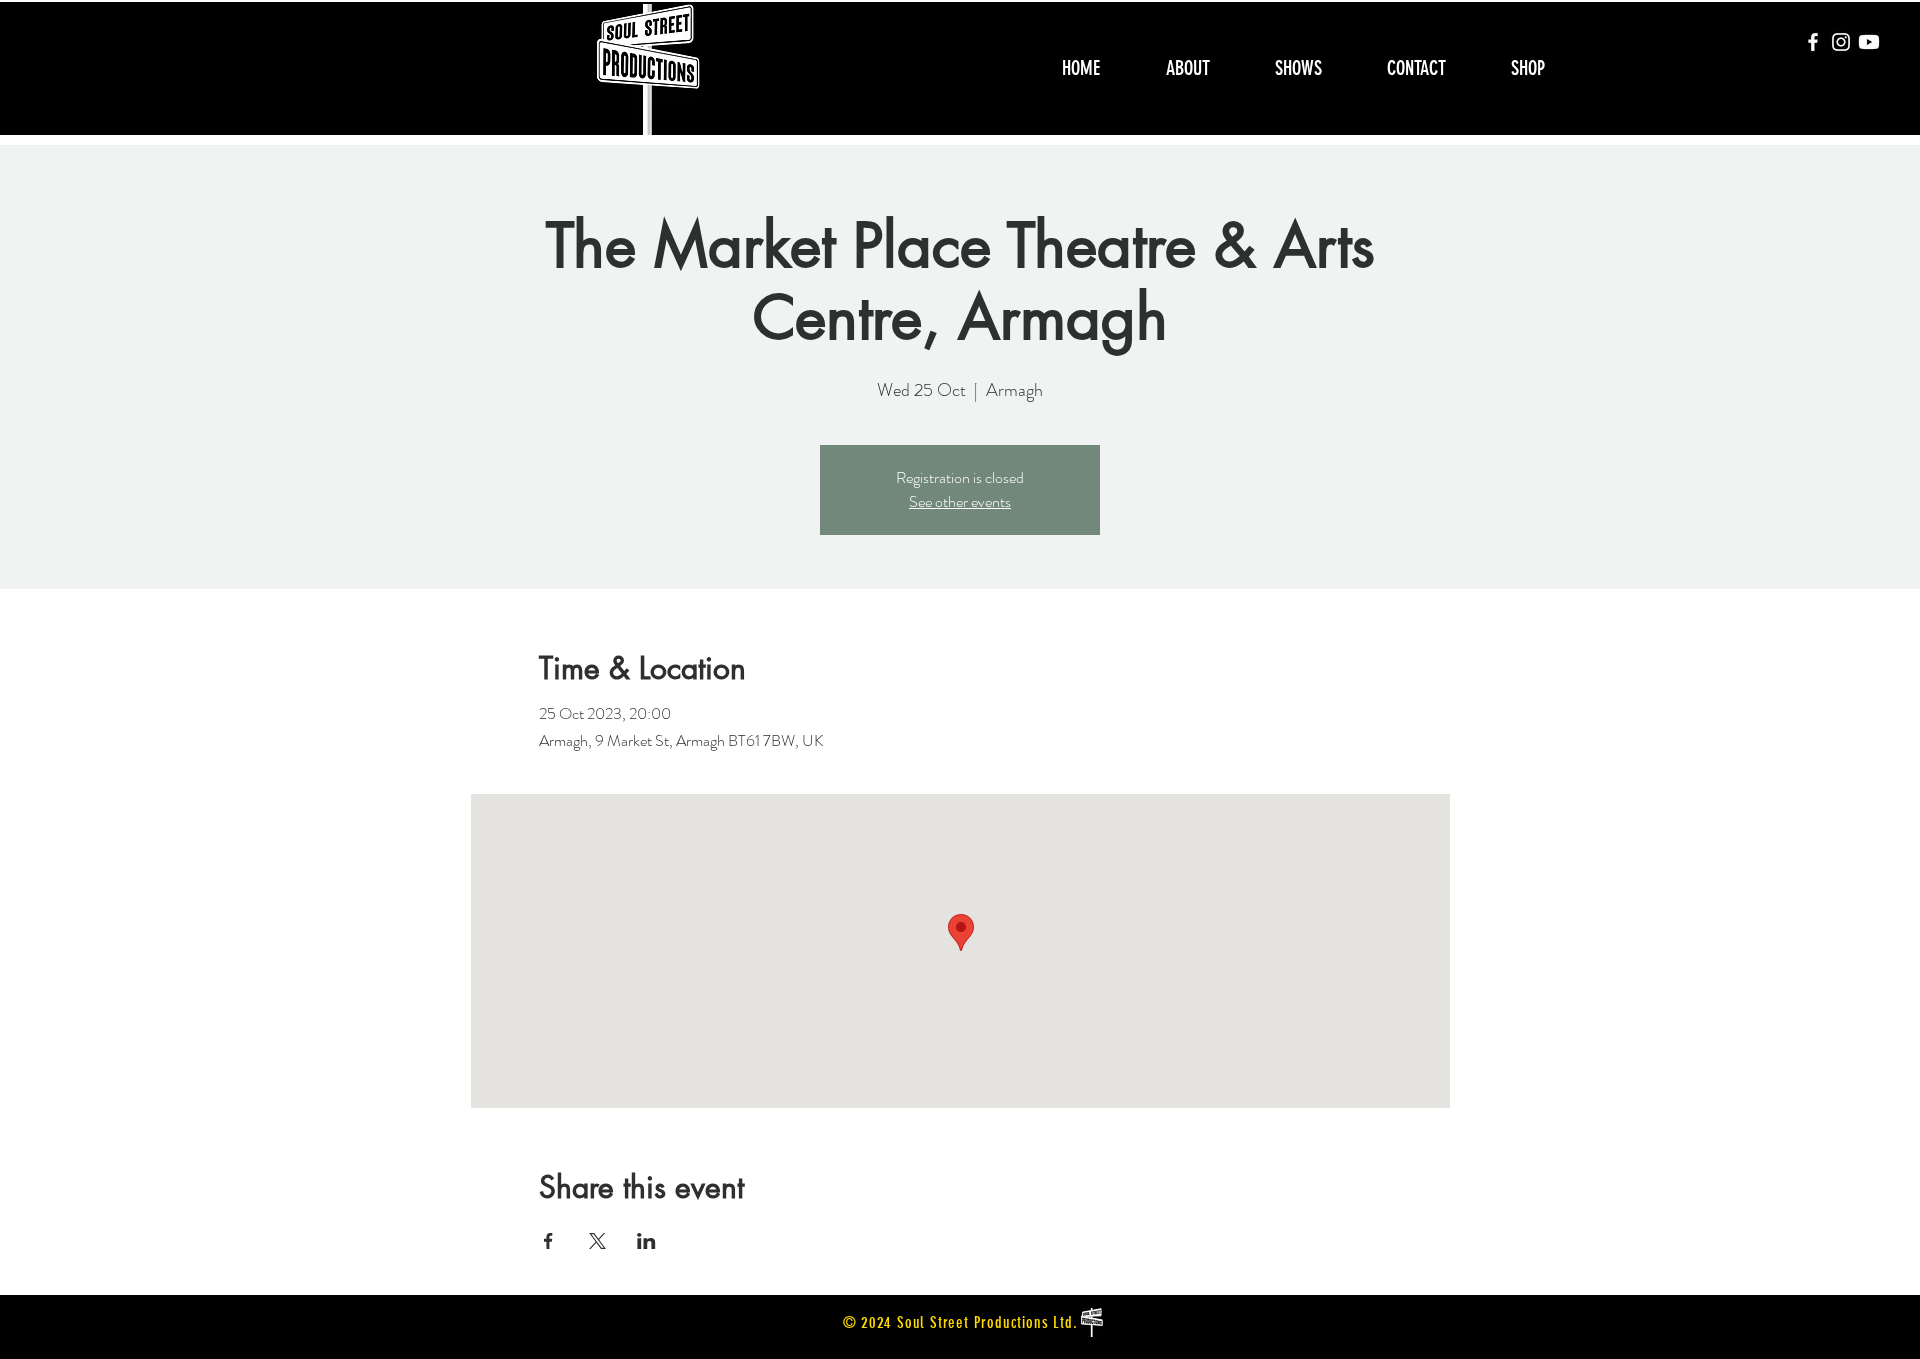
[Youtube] (1869, 42)
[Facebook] (1813, 42)
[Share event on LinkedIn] (646, 1241)
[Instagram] (1841, 42)
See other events (960, 501)
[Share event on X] (597, 1241)
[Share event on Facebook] (548, 1241)
